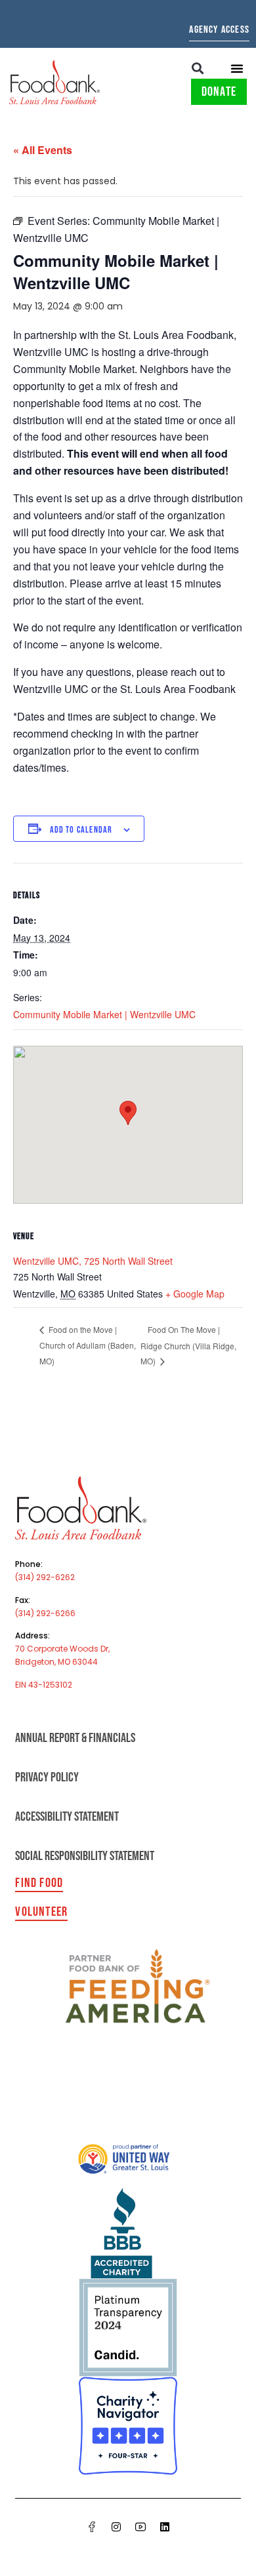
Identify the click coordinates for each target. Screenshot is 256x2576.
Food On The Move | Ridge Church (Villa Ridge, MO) (188, 1345)
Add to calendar (81, 830)
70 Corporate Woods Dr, (62, 1649)
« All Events (43, 150)
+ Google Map (195, 1294)
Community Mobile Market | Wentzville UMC (104, 1014)
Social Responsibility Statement (85, 1856)
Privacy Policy (47, 1777)
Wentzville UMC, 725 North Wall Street (93, 1261)
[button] (198, 68)
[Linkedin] (165, 2527)
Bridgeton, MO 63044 (56, 1662)
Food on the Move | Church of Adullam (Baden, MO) (88, 1345)
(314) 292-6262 (45, 1577)
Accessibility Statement (67, 1817)
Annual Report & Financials (75, 1738)
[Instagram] (116, 2527)
